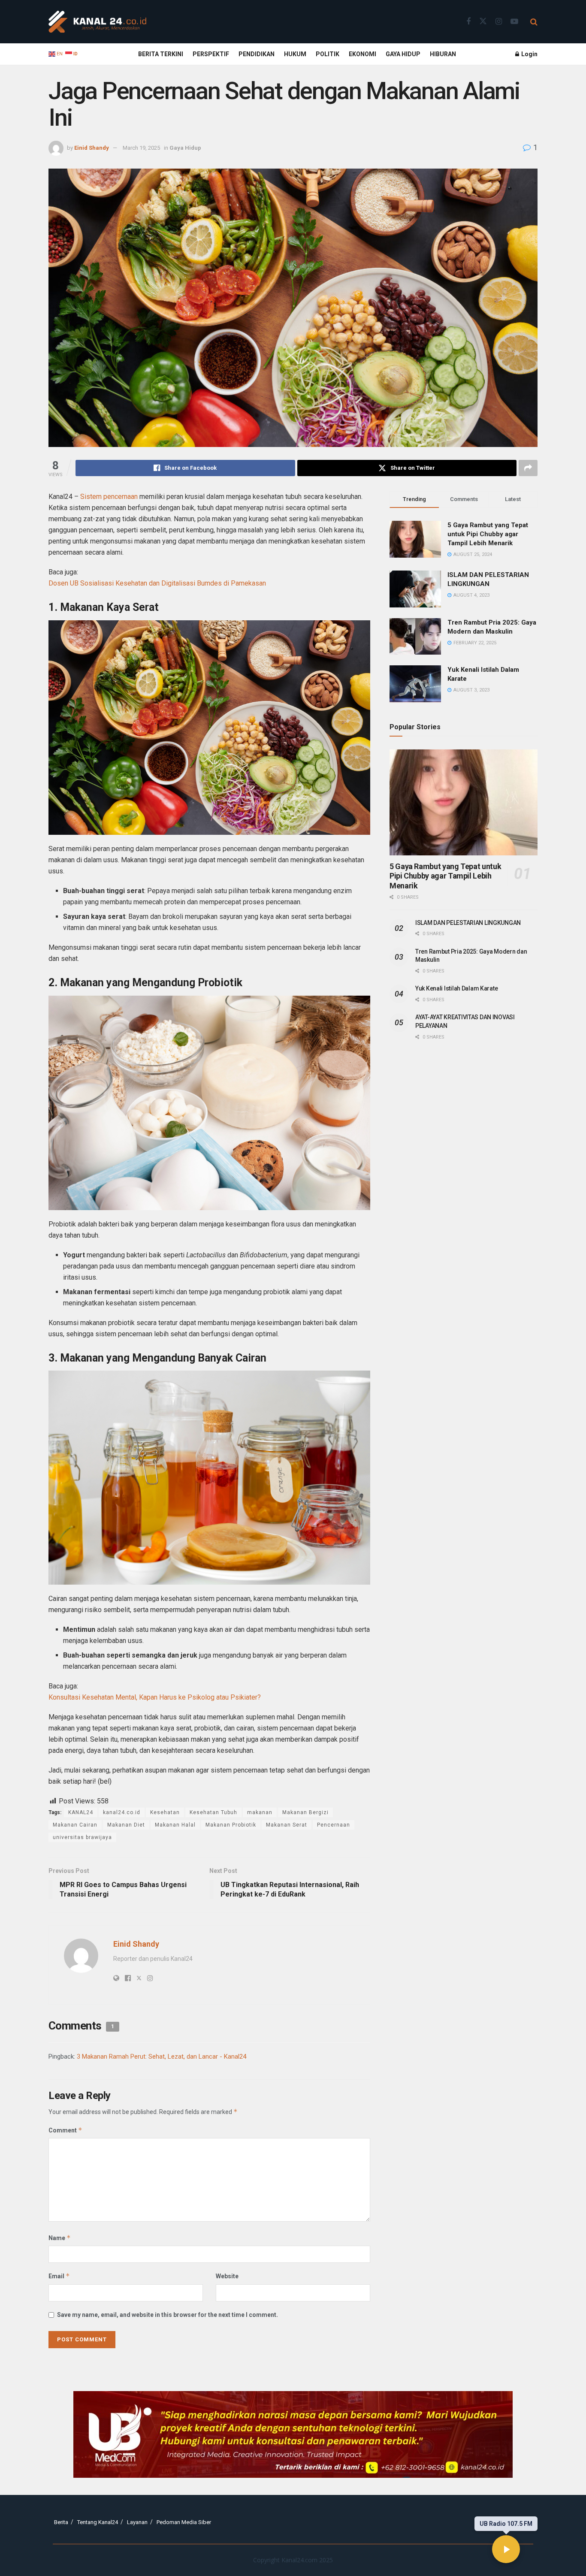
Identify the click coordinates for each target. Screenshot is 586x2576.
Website (227, 2276)
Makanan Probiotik (231, 1825)
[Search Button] (534, 22)
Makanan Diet (126, 1825)
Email (59, 2276)
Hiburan (443, 54)
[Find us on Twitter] (483, 21)
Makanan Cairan (75, 1825)
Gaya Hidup (403, 54)
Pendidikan (257, 54)
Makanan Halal (175, 1825)
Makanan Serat (287, 1825)
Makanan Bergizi (305, 1812)
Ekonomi (362, 54)
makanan (260, 1812)
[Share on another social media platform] (528, 468)
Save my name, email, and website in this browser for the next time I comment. (168, 2315)
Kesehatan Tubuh (213, 1812)
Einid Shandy (92, 148)
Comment (65, 2130)
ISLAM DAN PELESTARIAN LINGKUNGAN (468, 923)
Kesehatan (165, 1812)
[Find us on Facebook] (468, 22)
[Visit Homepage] (97, 22)
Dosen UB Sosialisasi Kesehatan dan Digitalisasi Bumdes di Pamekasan (157, 583)
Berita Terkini (161, 54)
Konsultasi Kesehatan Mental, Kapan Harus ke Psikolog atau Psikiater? (155, 1697)
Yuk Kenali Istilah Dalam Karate (456, 988)
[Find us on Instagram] (499, 22)
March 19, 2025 (141, 148)
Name (60, 2238)
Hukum (295, 54)
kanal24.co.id (122, 1812)
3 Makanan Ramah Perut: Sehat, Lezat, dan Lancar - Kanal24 (162, 2057)
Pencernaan (334, 1825)
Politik (328, 54)
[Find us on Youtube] (514, 22)
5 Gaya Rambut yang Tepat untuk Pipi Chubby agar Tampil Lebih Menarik (488, 534)
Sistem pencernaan (109, 497)
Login (529, 54)
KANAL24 (81, 1812)
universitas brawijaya (82, 1837)
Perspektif (211, 54)
